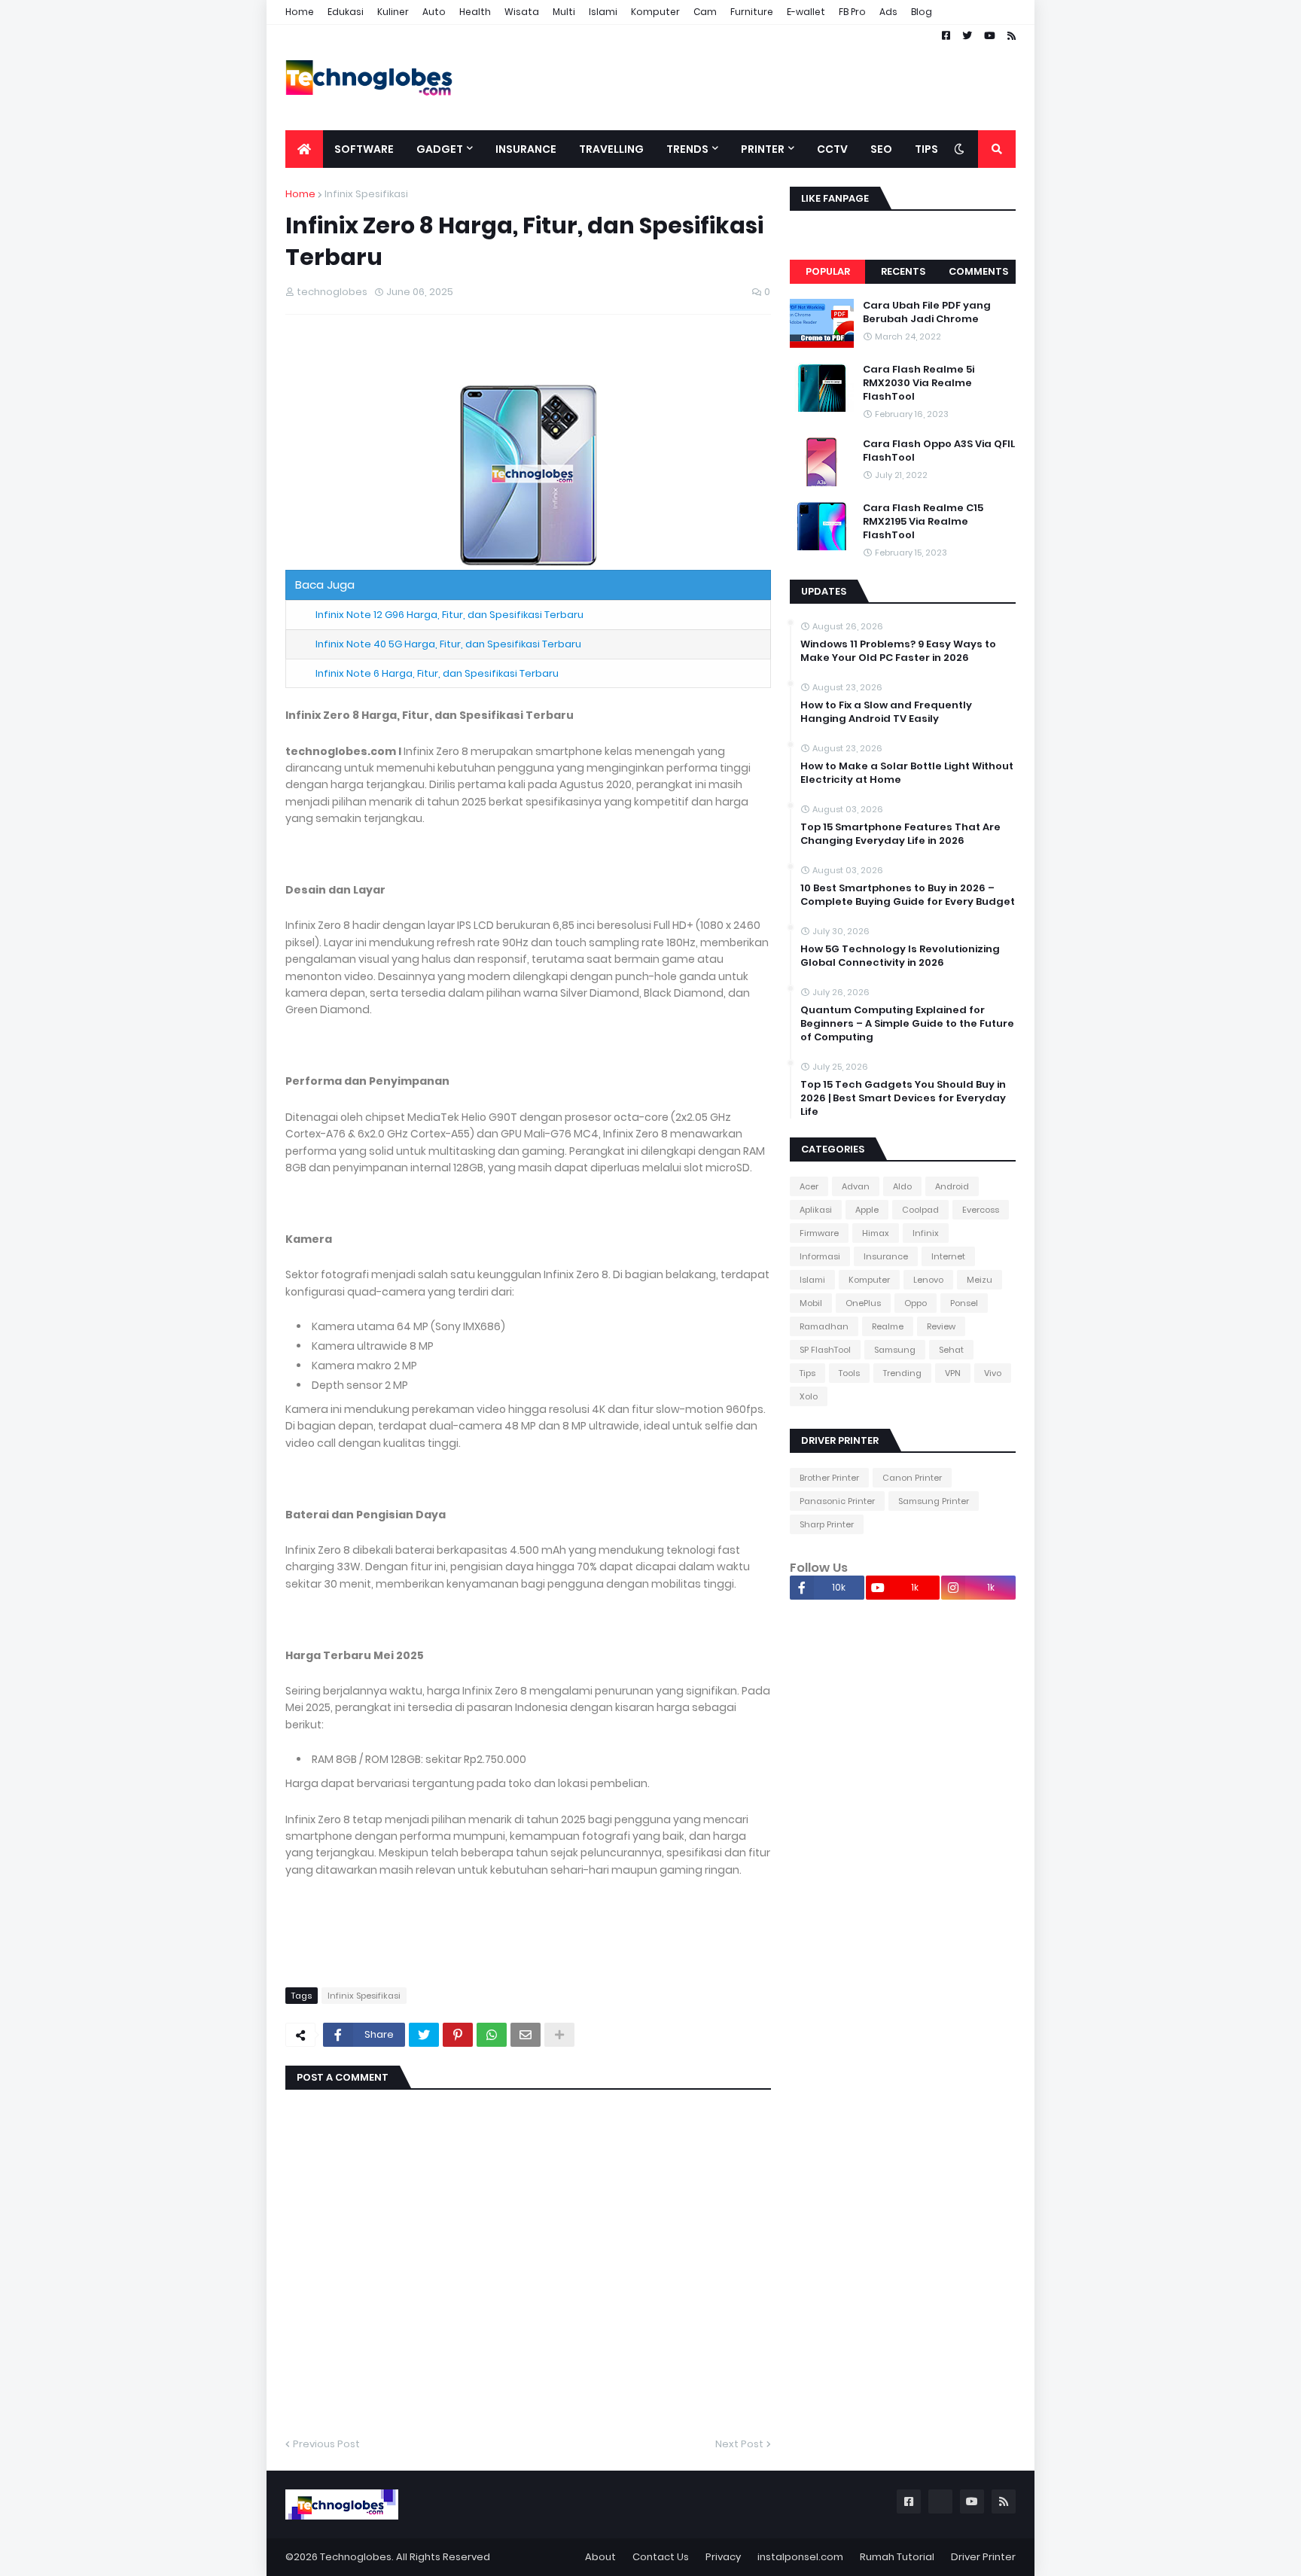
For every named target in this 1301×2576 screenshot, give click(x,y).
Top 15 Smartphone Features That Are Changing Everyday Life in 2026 (900, 834)
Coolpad (920, 1210)
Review (941, 1326)
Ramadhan (824, 1326)
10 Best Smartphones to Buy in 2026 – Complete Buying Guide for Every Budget (908, 895)
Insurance (886, 1256)
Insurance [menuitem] (526, 149)
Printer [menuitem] (763, 149)
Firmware (819, 1233)
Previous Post (326, 2444)
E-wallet (806, 12)
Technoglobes (356, 2557)
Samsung (895, 1350)
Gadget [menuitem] (440, 149)
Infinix (926, 1233)
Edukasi (346, 12)
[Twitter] (424, 2035)
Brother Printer (829, 1478)
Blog (922, 12)
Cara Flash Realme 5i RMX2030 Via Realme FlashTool (919, 383)
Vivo (993, 1373)
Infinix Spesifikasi (366, 194)
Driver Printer (983, 2557)
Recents (903, 271)
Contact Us (661, 2557)
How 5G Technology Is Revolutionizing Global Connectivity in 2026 (900, 956)
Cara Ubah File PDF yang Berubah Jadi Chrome (927, 312)
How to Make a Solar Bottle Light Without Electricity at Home (907, 773)
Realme (888, 1326)
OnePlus (863, 1303)
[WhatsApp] (492, 2035)
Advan (856, 1186)
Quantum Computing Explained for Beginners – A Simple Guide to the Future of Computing (907, 1024)
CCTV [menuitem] (832, 149)
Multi (564, 12)
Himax (876, 1233)
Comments (978, 271)
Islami (603, 12)
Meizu (980, 1280)
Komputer (655, 12)
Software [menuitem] (364, 149)
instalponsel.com (800, 2557)
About (600, 2557)
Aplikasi (816, 1210)
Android (952, 1186)
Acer (809, 1186)
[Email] (526, 2035)
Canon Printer (912, 1478)
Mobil (811, 1303)
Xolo (809, 1396)
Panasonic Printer (837, 1501)
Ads (888, 12)
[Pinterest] (458, 2035)
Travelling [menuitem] (611, 149)
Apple (867, 1210)
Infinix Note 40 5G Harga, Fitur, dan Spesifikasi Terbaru (448, 644)
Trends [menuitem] (687, 149)
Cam (705, 12)
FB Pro (852, 12)
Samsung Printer (934, 1501)
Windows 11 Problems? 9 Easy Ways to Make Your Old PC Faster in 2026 (898, 651)
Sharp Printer (827, 1524)
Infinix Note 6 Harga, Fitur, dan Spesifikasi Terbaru (437, 673)
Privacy (723, 2557)
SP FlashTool (825, 1350)
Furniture (752, 12)
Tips (807, 1373)
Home (300, 12)
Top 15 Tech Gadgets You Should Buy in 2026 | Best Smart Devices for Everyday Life (903, 1098)
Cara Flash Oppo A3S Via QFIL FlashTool (939, 451)
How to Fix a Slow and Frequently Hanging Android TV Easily (886, 712)
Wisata (522, 12)
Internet (948, 1256)
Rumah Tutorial (897, 2557)
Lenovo (928, 1280)
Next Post (739, 2444)
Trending (902, 1373)
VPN (953, 1373)
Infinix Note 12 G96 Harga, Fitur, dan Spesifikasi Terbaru (449, 615)
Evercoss (981, 1210)
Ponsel (964, 1303)
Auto (434, 12)
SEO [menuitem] (881, 149)
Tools (849, 1373)
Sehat (951, 1350)
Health (475, 12)
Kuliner (393, 12)
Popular (828, 271)
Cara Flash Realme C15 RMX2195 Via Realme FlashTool (923, 522)
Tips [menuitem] (926, 149)
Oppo (916, 1303)
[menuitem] (304, 149)
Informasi (820, 1256)
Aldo (902, 1186)
